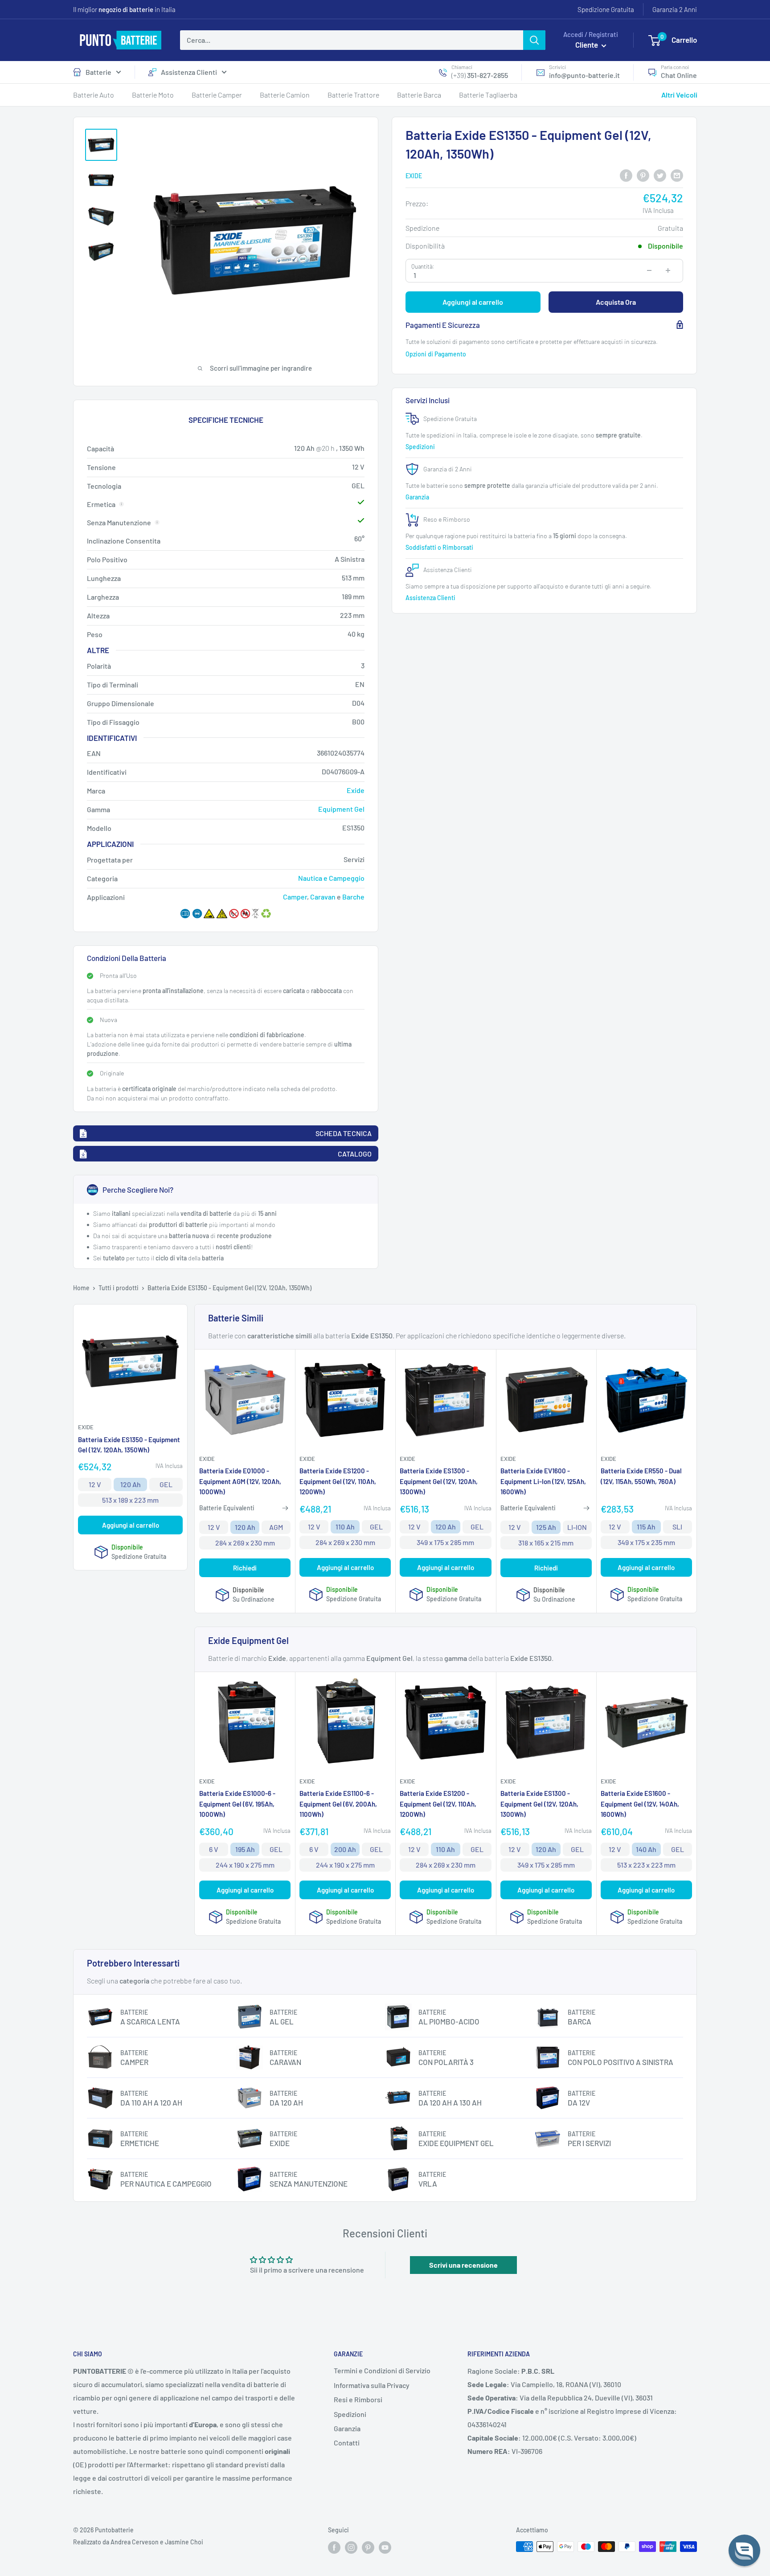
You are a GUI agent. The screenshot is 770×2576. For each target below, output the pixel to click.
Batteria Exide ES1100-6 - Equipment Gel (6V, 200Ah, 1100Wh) (338, 1804)
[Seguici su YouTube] (385, 2547)
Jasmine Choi (184, 2542)
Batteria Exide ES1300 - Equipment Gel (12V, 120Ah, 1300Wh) (439, 1481)
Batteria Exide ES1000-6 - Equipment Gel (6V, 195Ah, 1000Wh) (237, 1804)
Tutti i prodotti (119, 1288)
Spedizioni (421, 446)
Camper (295, 897)
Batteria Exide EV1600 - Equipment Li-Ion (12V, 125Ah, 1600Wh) (543, 1481)
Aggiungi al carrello (473, 302)
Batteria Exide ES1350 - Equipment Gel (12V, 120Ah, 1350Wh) (129, 1444)
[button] (744, 2550)
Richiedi (245, 1568)
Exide (414, 176)
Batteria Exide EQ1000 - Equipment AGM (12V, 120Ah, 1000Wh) (240, 1481)
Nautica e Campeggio (331, 878)
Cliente (587, 45)
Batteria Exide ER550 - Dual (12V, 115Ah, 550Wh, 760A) (641, 1476)
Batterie (98, 72)
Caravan (323, 897)
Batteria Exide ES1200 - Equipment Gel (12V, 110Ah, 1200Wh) (338, 1481)
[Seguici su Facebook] (334, 2547)
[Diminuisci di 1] (649, 270)
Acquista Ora (616, 302)
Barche (353, 897)
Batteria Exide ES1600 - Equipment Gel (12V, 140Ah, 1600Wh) (640, 1804)
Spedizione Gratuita (606, 9)
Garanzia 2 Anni (675, 9)
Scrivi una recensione (463, 2265)
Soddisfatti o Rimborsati (440, 547)
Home (81, 1288)
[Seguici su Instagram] (351, 2547)
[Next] (693, 342)
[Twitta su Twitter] (660, 175)
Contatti (347, 2443)
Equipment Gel (341, 809)
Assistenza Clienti (189, 72)
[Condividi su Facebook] (626, 175)
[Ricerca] (534, 40)
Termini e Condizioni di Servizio (382, 2370)
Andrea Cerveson (135, 2542)
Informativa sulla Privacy (372, 2385)
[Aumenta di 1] (668, 270)
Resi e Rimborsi (358, 2399)
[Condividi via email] (677, 175)
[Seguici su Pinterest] (368, 2547)
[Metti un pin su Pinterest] (643, 175)
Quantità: (423, 266)
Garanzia (418, 497)
